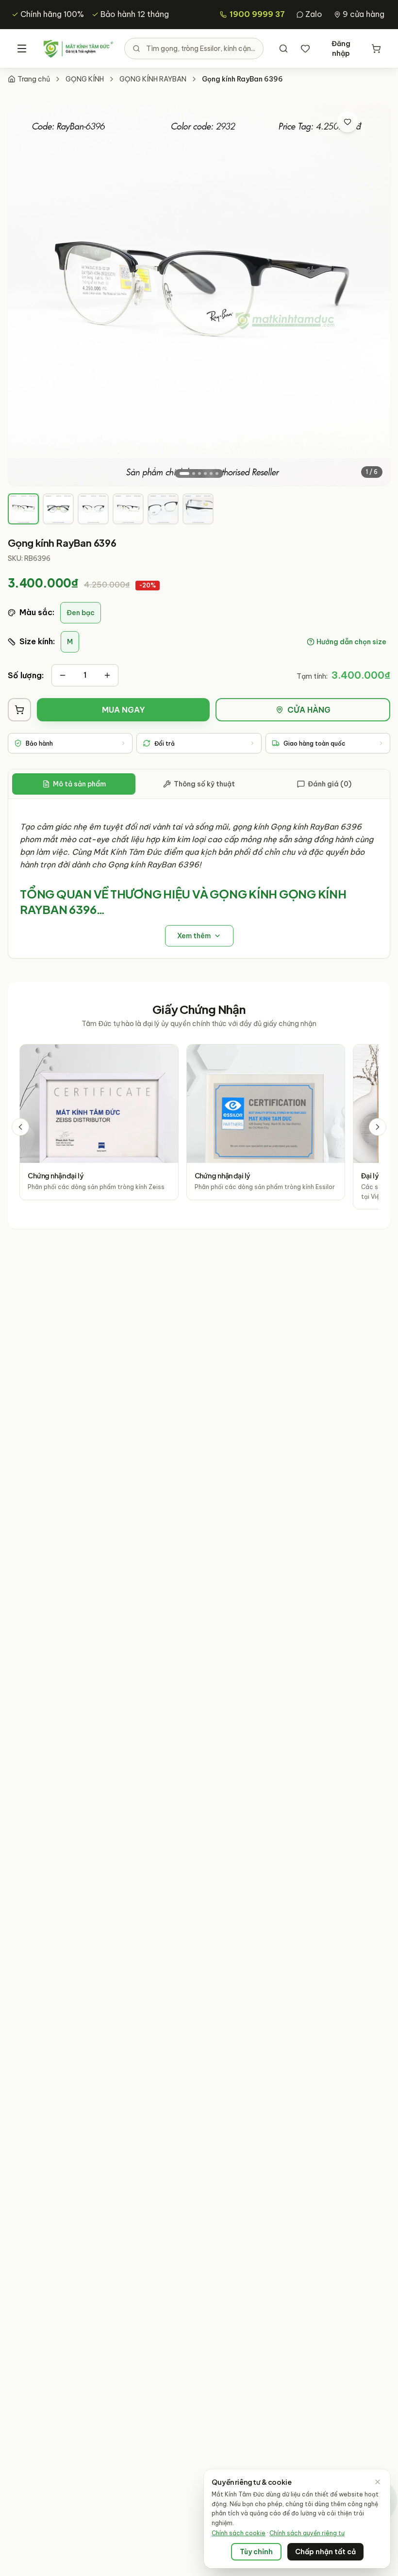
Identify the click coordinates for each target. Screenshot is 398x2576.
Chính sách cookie (239, 2533)
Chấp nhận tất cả (325, 2552)
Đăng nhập (341, 49)
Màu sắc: (37, 612)
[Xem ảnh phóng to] (372, 122)
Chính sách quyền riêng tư (307, 2533)
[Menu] (22, 49)
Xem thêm (194, 936)
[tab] (23, 509)
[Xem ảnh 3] (199, 473)
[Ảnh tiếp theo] (374, 294)
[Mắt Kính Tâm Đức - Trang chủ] (78, 49)
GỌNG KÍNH (85, 79)
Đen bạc (81, 613)
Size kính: (37, 641)
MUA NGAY (124, 710)
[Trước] (20, 1127)
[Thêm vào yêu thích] (348, 122)
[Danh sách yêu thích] (305, 49)
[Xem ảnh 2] (194, 473)
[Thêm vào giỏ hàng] (19, 710)
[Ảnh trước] (24, 294)
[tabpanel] (199, 879)
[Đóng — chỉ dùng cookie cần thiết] (378, 2482)
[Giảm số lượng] (63, 675)
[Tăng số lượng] (107, 675)
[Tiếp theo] (378, 1127)
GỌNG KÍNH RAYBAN (153, 79)
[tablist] (199, 784)
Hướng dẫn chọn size (351, 642)
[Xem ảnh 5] (211, 473)
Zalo (314, 14)
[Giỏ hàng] (376, 49)
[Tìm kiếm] (283, 49)
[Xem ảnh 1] (184, 473)
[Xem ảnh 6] (217, 473)
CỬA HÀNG (309, 710)
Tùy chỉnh (256, 2552)
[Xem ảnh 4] (205, 473)
